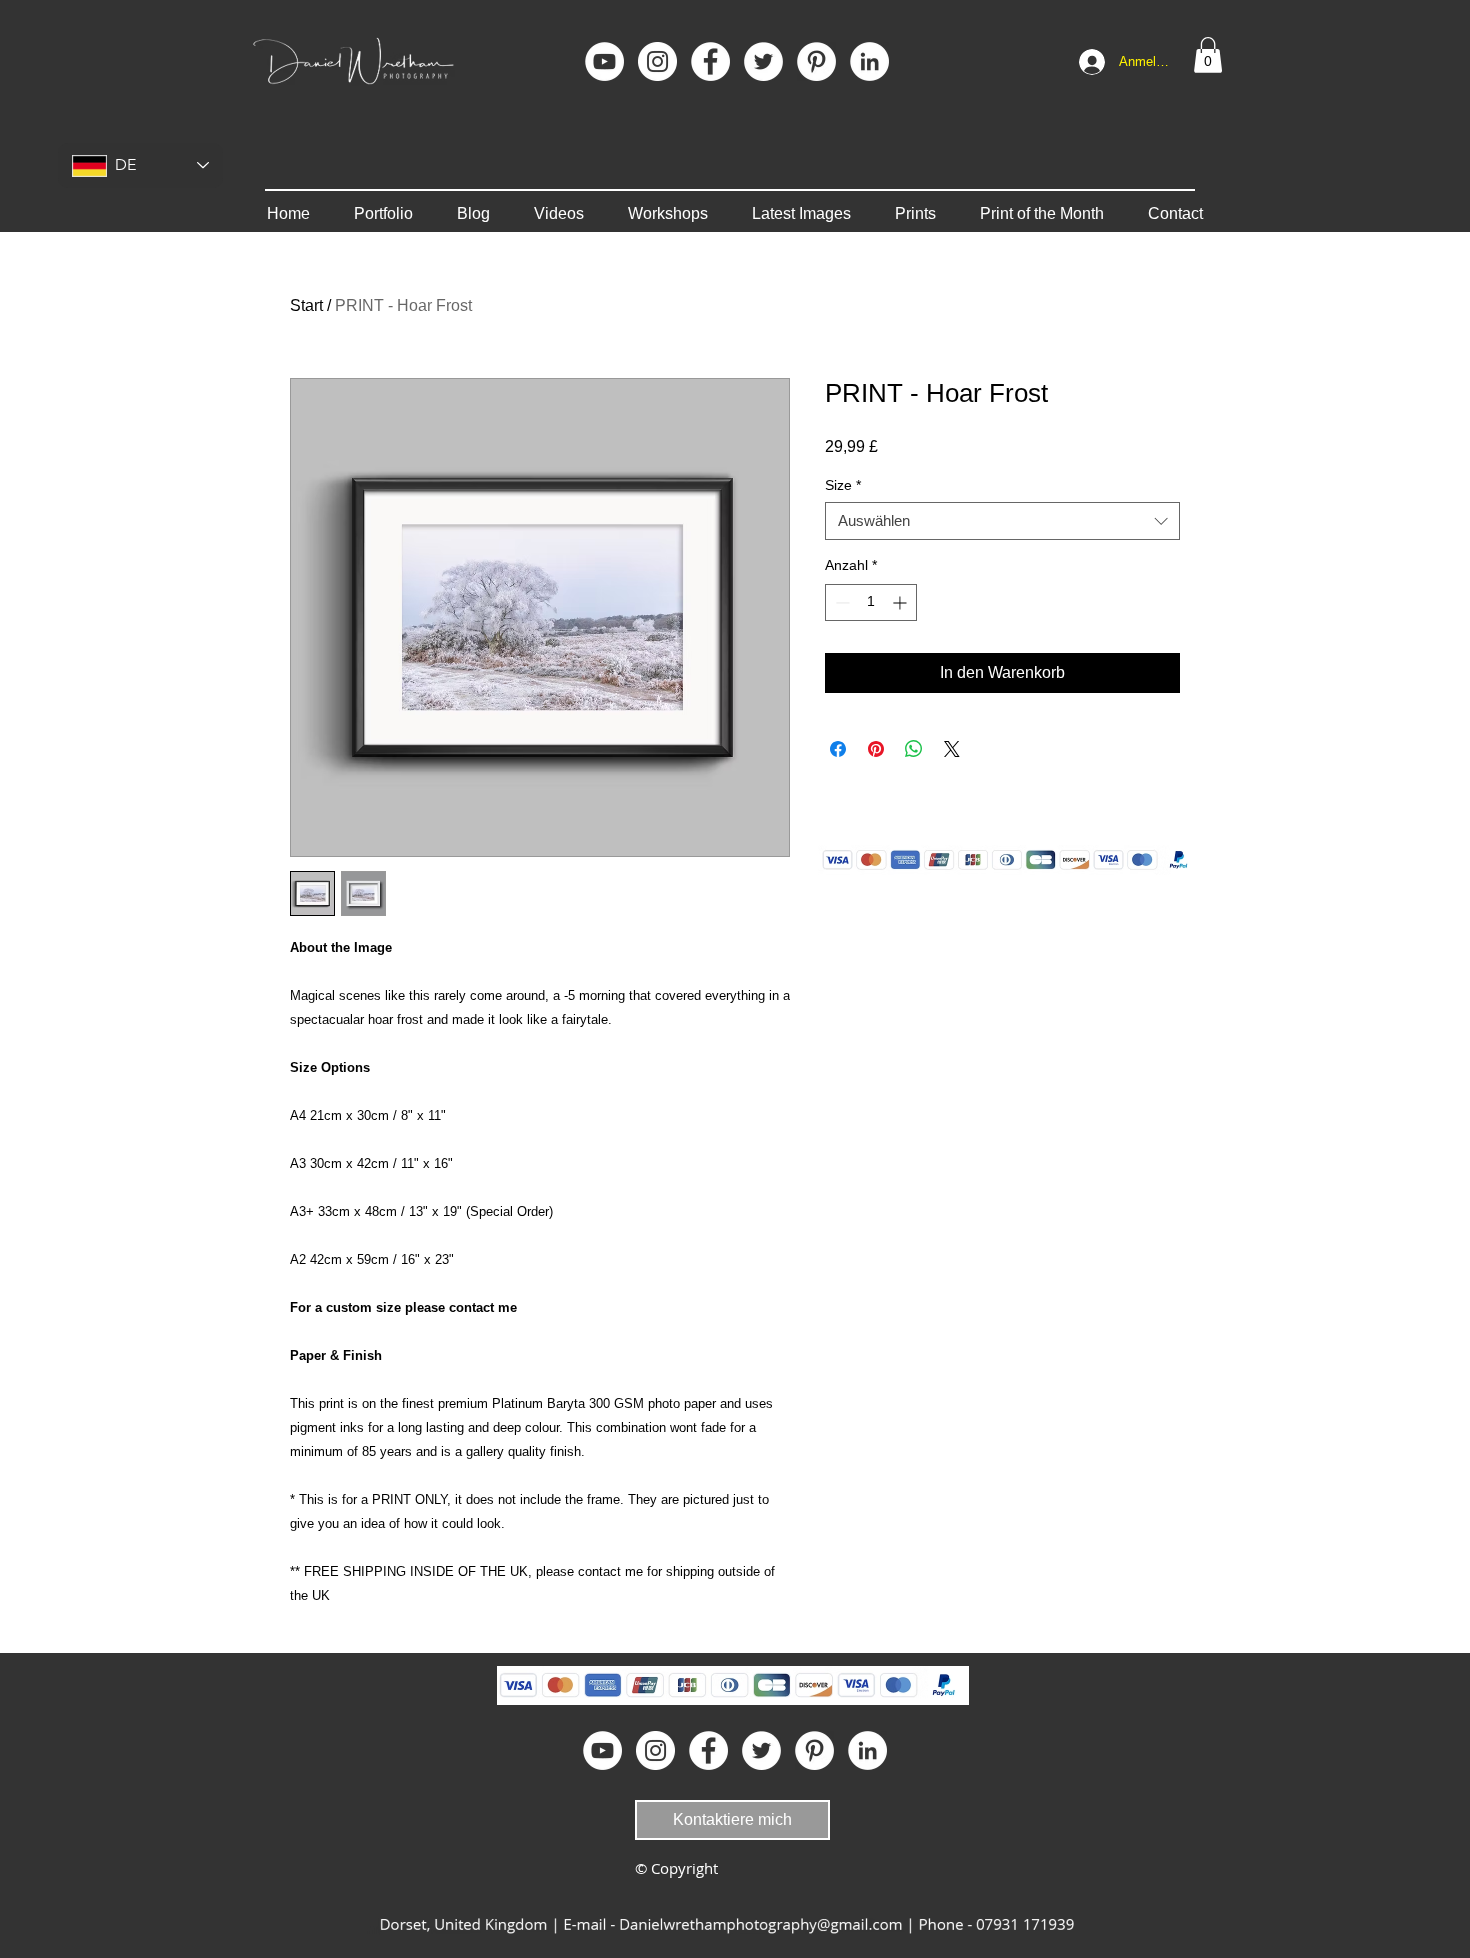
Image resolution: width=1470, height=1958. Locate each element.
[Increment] (901, 602)
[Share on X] (952, 749)
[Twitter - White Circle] (763, 61)
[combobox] (1002, 521)
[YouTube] (604, 61)
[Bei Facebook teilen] (838, 749)
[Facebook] (710, 61)
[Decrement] (840, 602)
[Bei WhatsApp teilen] (914, 749)
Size (843, 485)
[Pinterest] (816, 61)
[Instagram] (657, 61)
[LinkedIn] (869, 61)
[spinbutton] (871, 602)
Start (306, 305)
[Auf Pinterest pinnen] (876, 749)
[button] (1208, 55)
